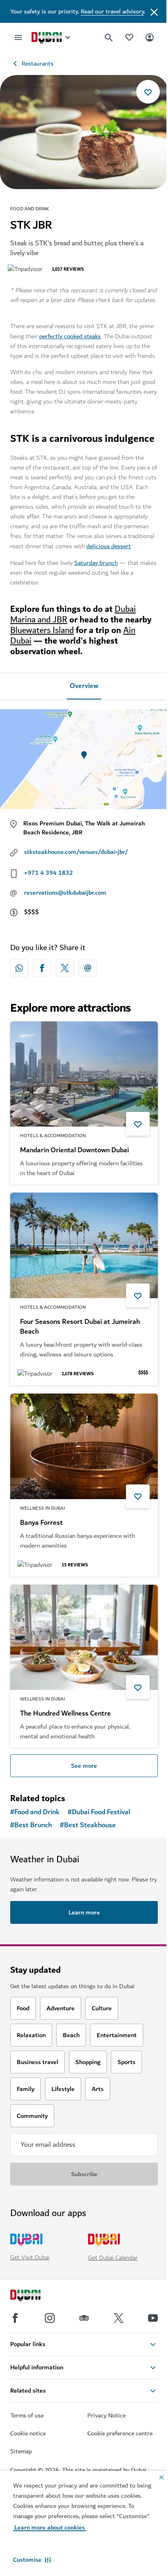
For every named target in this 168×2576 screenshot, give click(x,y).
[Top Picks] (129, 37)
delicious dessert (109, 546)
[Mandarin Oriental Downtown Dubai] (84, 1074)
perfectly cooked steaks (70, 336)
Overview (84, 686)
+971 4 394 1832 (49, 873)
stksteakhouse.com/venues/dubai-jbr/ (76, 852)
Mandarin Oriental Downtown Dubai (74, 1150)
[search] (109, 37)
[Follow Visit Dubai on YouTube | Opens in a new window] (153, 2318)
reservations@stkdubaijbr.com (65, 893)
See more (84, 1766)
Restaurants (38, 64)
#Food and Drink (35, 1812)
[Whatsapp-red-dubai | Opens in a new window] (19, 968)
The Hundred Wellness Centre (65, 1714)
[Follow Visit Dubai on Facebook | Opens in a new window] (15, 2318)
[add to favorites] (148, 92)
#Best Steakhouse (88, 1825)
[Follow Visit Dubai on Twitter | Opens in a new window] (119, 2318)
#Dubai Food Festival (99, 1812)
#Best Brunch (31, 1825)
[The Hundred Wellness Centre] (84, 1638)
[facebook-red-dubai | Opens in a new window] (42, 968)
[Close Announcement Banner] (154, 11)
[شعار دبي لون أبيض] (35, 2296)
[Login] (150, 37)
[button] (32, 2560)
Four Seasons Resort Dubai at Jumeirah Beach (80, 1327)
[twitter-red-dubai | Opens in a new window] (65, 968)
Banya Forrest (41, 1523)
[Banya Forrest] (84, 1446)
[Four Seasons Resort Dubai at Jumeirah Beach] (84, 1245)
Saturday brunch (96, 563)
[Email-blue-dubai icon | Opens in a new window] (88, 968)
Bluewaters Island (42, 630)
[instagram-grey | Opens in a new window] (50, 2318)
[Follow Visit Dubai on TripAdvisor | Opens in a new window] (84, 2318)
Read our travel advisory (112, 11)
